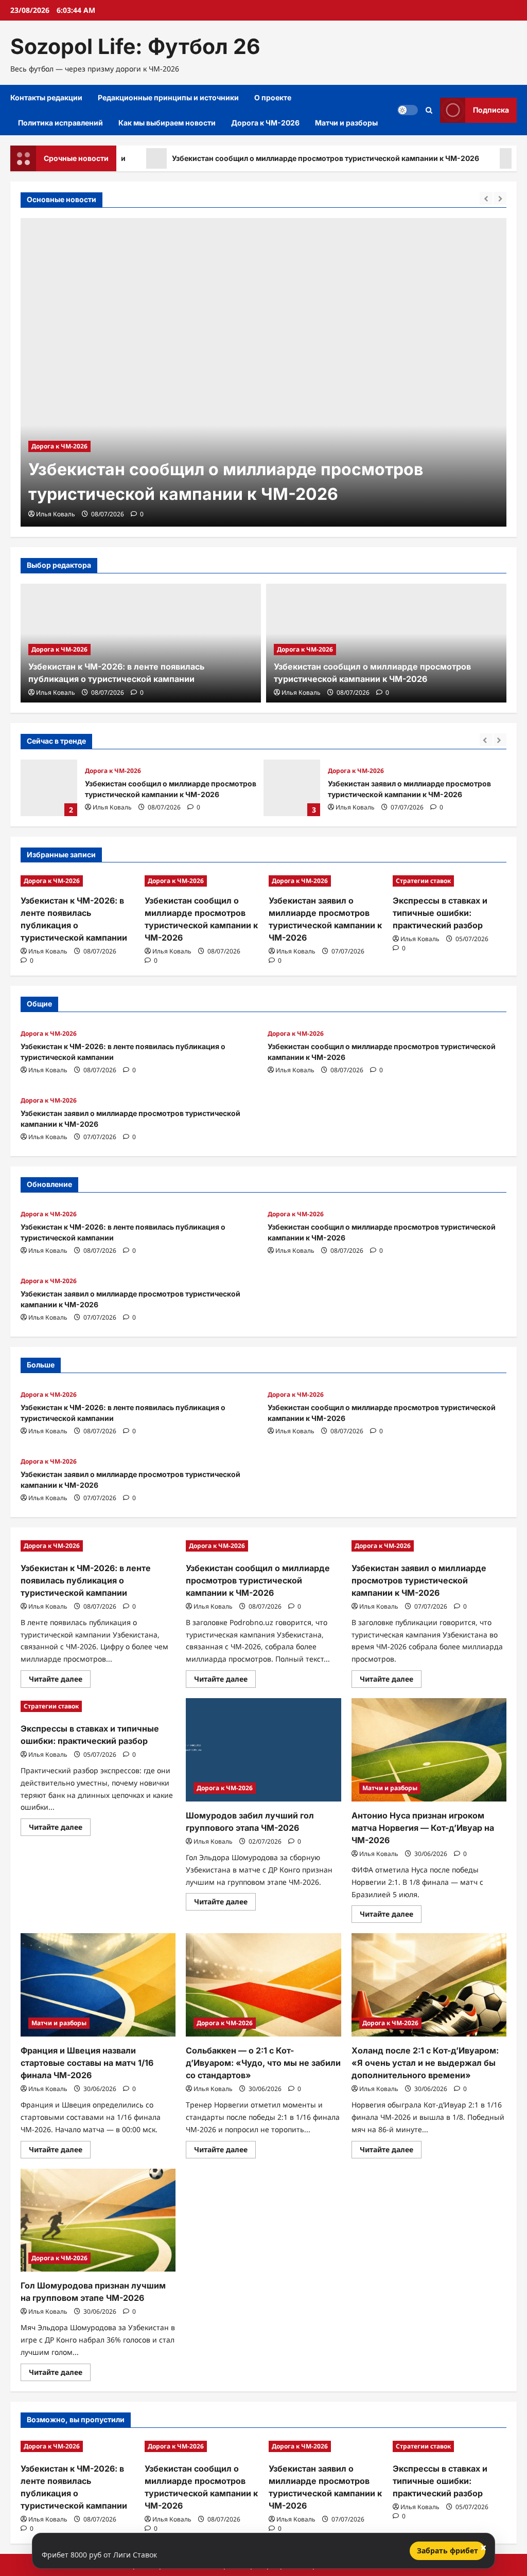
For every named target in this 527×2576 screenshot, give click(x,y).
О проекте (273, 97)
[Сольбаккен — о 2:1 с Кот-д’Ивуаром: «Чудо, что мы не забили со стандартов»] (263, 1985)
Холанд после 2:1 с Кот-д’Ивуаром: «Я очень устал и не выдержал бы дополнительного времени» (425, 2063)
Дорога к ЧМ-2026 (265, 123)
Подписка (491, 110)
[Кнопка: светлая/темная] (408, 110)
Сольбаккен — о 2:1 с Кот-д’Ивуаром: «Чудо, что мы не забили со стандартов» (263, 2063)
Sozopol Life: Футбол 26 (135, 46)
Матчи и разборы (346, 123)
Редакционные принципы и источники (168, 97)
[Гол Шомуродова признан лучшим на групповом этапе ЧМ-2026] (98, 2220)
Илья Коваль (56, 514)
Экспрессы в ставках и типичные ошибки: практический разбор (440, 913)
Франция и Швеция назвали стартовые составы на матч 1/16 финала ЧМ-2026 (87, 2063)
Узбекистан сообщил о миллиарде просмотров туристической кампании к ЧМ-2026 (276, 158)
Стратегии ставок (423, 881)
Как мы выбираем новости (167, 123)
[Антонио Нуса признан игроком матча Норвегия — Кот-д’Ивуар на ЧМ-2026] (429, 1750)
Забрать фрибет (447, 2551)
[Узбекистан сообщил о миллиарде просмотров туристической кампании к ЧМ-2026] (263, 372)
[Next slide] (500, 198)
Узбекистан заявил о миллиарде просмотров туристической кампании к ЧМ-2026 (292, 788)
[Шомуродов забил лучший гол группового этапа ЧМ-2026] (263, 1750)
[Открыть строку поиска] (429, 110)
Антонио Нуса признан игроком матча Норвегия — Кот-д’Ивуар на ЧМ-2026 (423, 1828)
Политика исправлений (60, 123)
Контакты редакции (46, 97)
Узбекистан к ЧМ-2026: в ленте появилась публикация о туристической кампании (86, 1580)
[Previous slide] (486, 198)
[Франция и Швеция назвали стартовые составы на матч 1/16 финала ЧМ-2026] (98, 1985)
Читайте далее (60, 1681)
